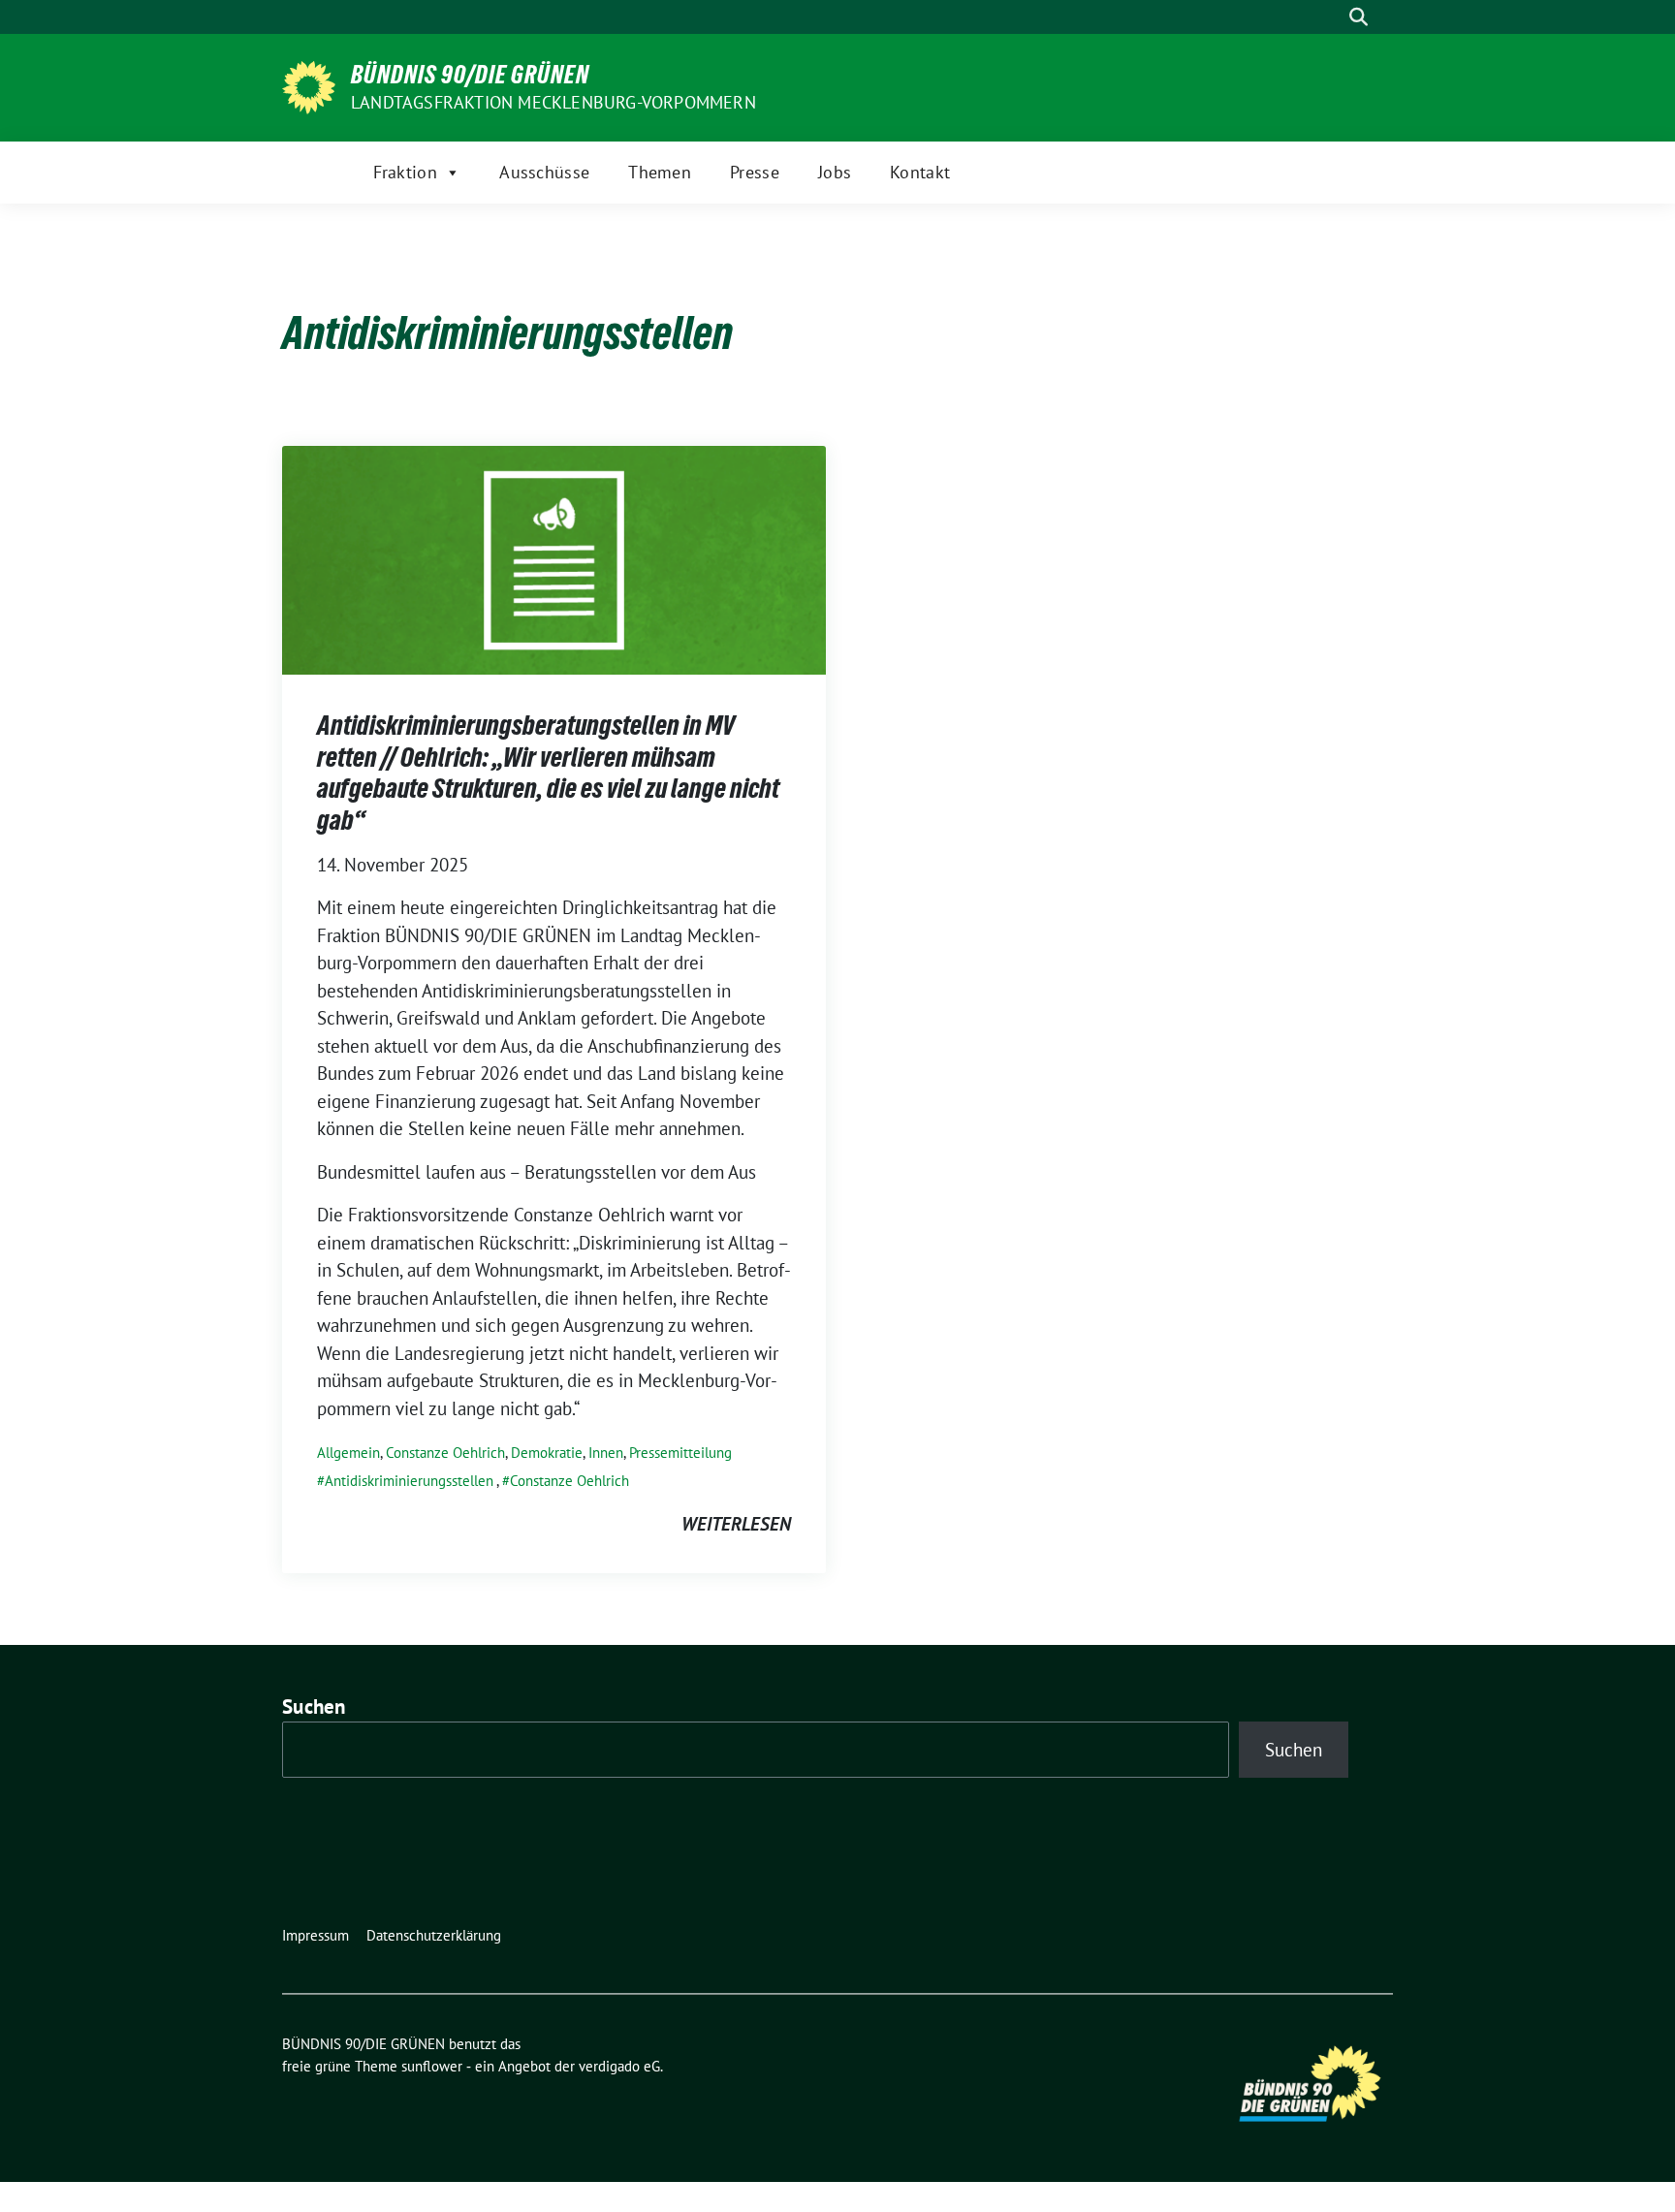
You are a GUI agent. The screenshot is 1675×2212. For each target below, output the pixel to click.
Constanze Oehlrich (445, 1453)
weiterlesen (736, 1524)
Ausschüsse (544, 172)
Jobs (835, 172)
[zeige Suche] (1359, 17)
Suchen (314, 1706)
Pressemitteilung (680, 1453)
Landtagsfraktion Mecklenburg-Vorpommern (553, 102)
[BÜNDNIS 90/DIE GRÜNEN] (309, 85)
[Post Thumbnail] (554, 558)
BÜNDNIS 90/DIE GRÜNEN (470, 75)
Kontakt (920, 172)
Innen (606, 1453)
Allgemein (348, 1453)
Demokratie (547, 1453)
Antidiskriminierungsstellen (409, 1481)
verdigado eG (619, 2066)
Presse (755, 172)
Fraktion (405, 172)
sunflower (432, 2066)
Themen (660, 172)
